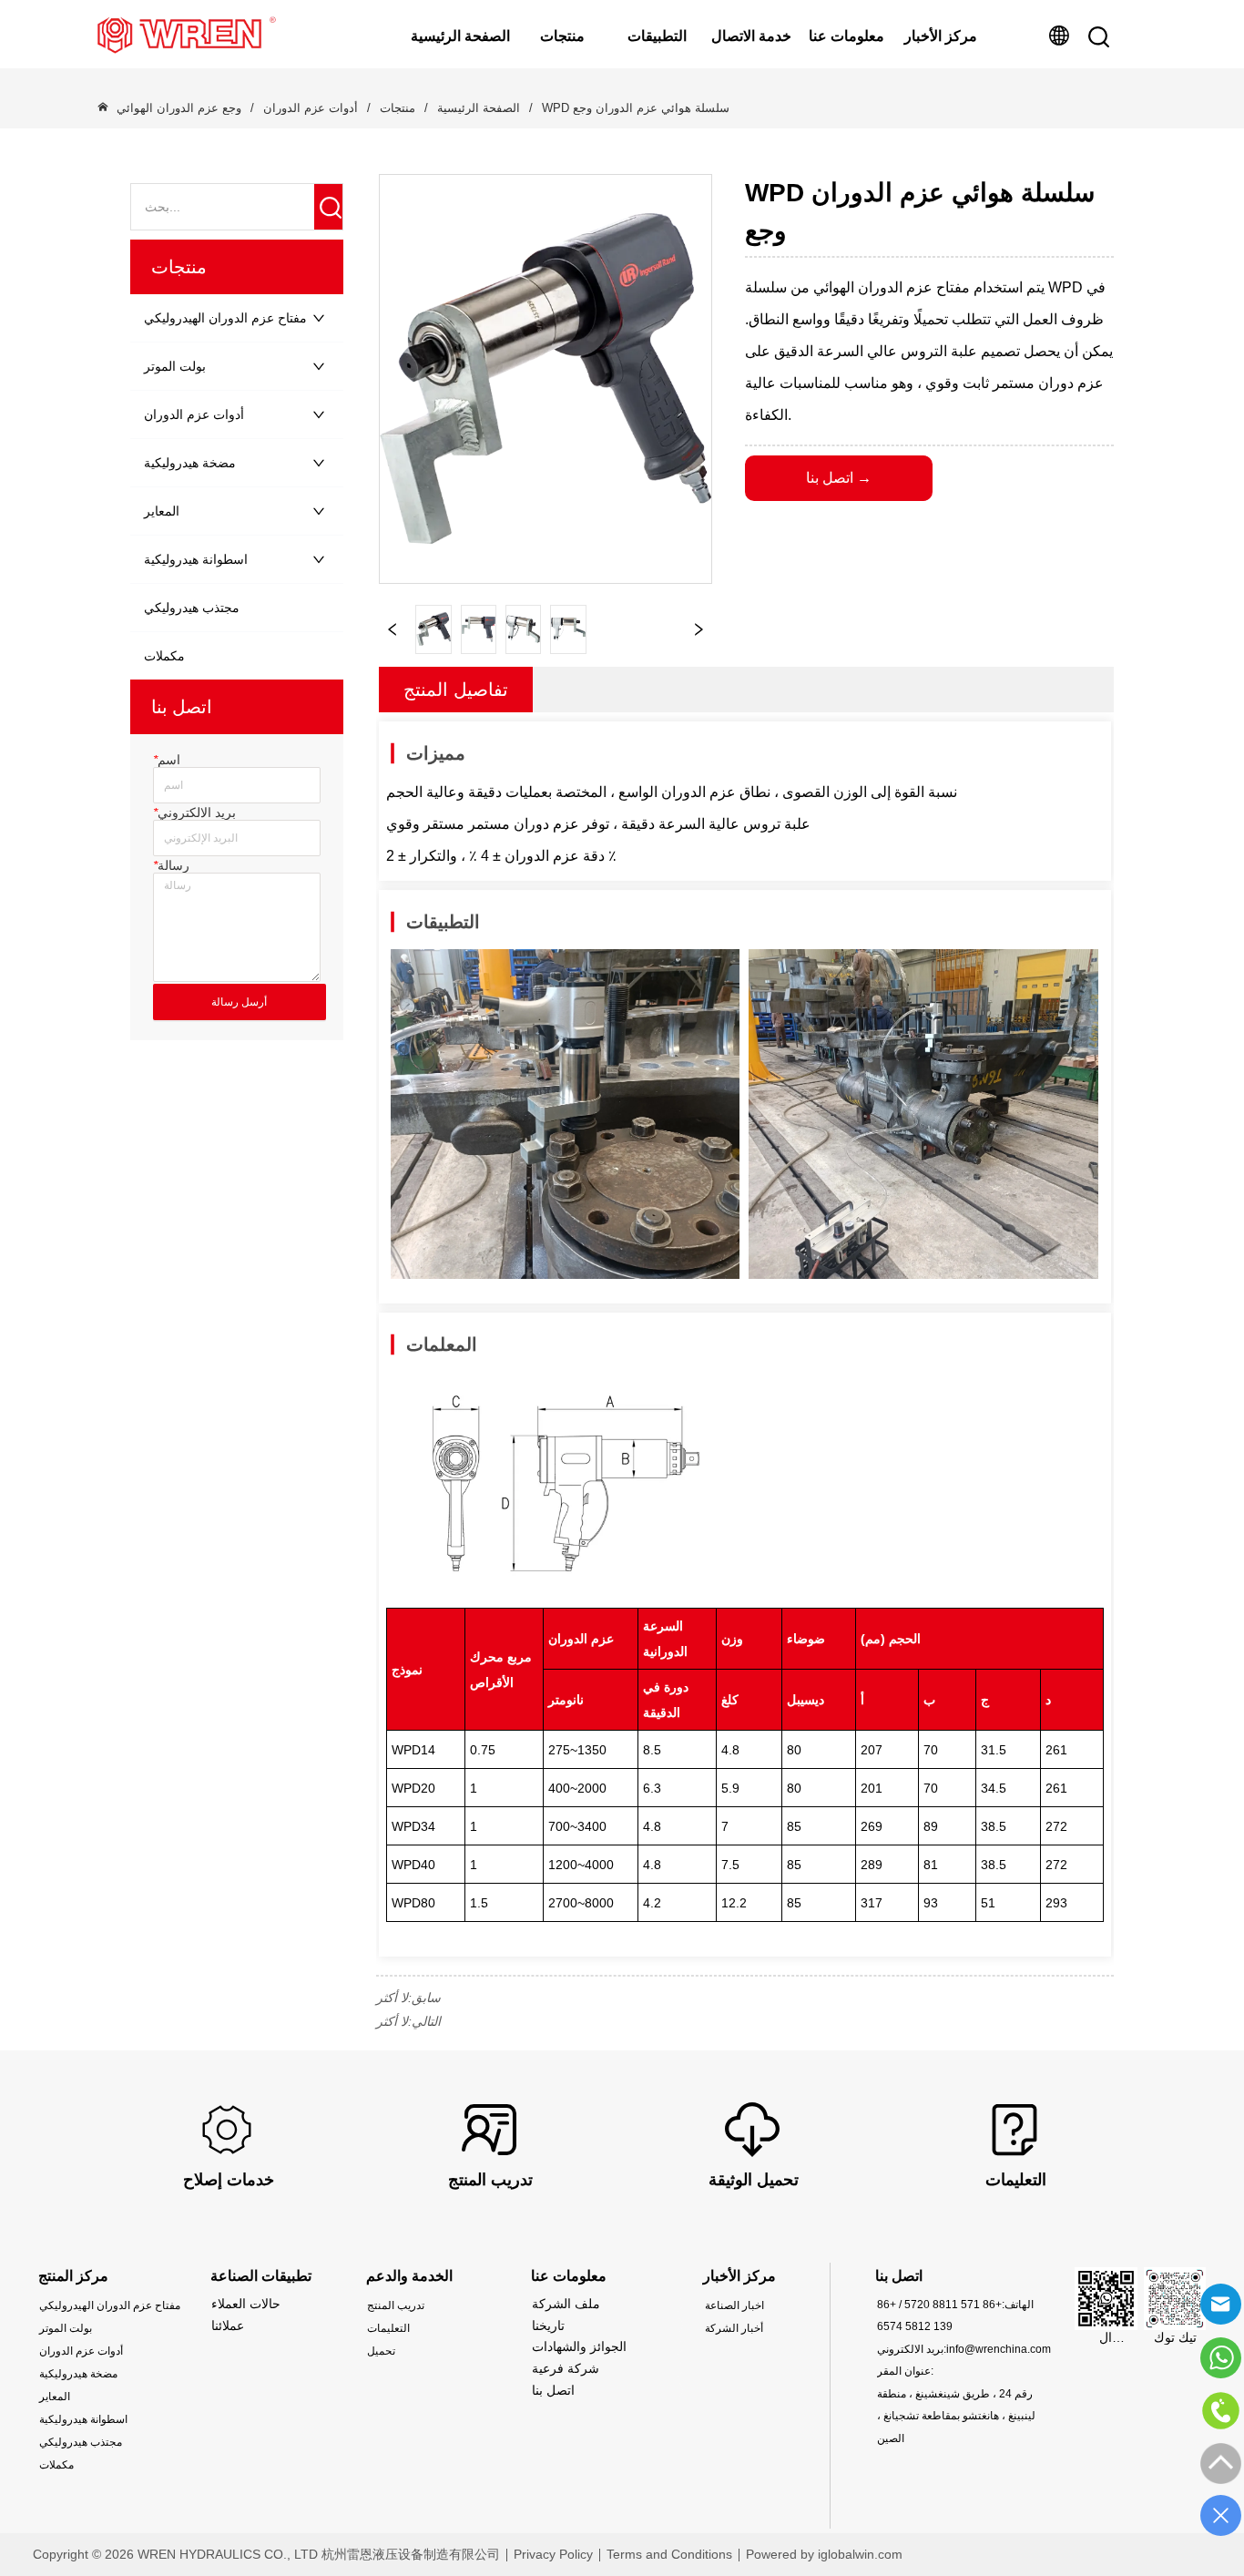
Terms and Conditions (669, 2554)
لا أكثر (392, 1998)
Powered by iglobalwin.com (824, 2554)
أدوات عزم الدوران (311, 108)
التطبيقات (657, 36)
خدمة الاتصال (751, 36)
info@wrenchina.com (999, 2349)
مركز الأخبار (941, 36)
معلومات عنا (846, 36)
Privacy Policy (553, 2554)
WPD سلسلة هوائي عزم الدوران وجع (636, 108)
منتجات (562, 36)
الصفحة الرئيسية (460, 36)
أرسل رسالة (239, 1002)
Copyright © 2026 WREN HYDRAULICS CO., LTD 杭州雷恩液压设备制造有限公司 (266, 2554)
